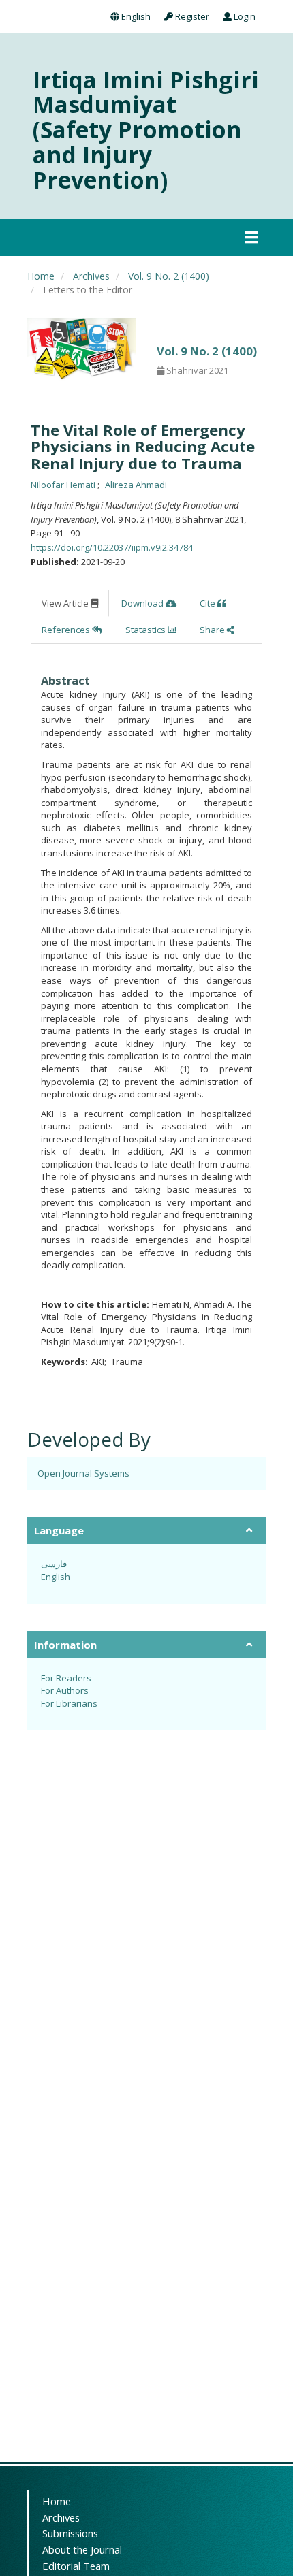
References (67, 630)
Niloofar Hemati (64, 485)
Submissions (70, 2533)
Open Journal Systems (83, 1473)
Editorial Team (76, 2566)
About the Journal (82, 2549)
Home (41, 276)
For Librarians (69, 1703)
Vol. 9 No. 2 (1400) (169, 276)
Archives (91, 276)
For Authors (65, 1690)
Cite (209, 603)
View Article (66, 603)
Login (244, 16)
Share (213, 630)
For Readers (66, 1678)
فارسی (54, 1564)
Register (191, 16)
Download (143, 603)
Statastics (146, 630)
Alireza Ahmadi (136, 485)
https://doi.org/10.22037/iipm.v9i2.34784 (112, 547)
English (135, 16)
